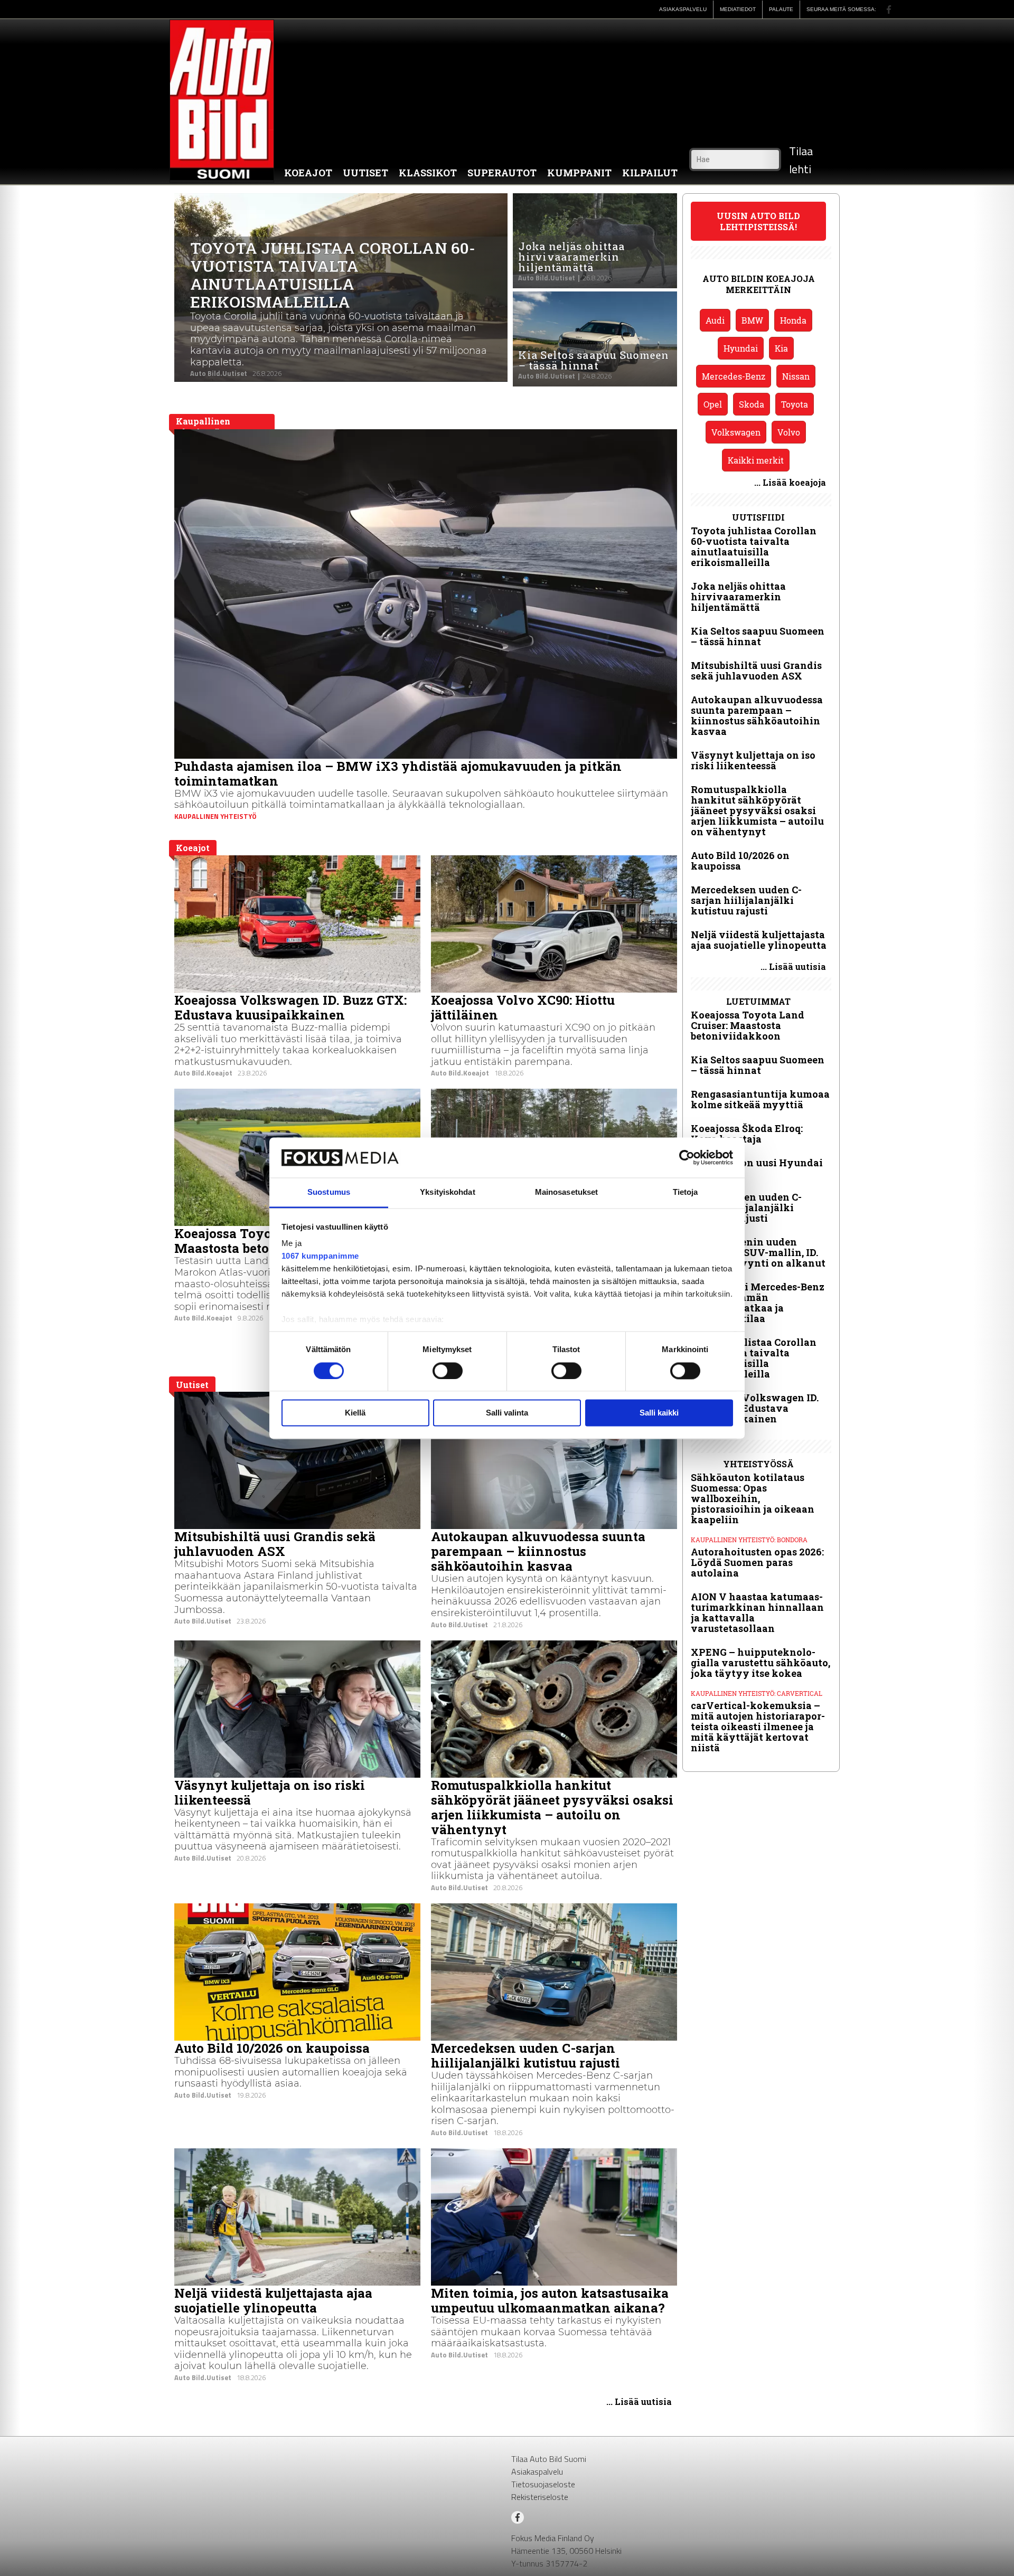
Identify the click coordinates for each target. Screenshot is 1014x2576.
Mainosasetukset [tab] (567, 1192)
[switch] (448, 1371)
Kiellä (355, 1413)
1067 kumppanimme (320, 1256)
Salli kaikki (659, 1413)
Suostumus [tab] (329, 1192)
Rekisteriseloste (540, 2497)
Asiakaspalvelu (537, 2471)
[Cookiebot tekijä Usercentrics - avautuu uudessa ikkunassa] (687, 1157)
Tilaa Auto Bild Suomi (549, 2459)
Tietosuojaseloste (543, 2484)
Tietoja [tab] (686, 1192)
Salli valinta (507, 1413)
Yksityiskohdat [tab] (447, 1192)
